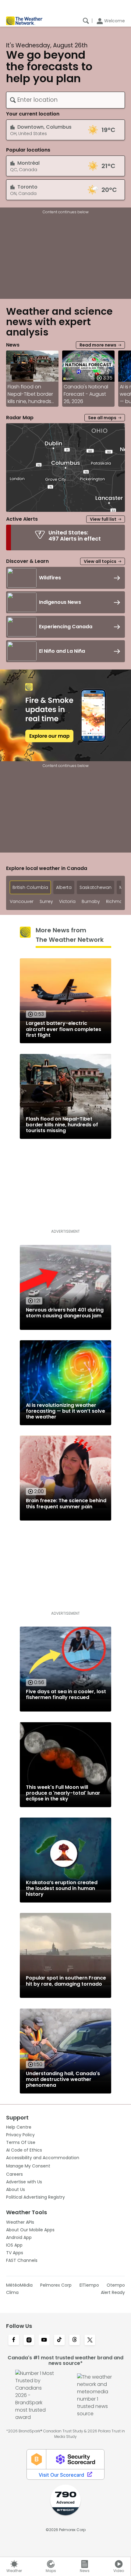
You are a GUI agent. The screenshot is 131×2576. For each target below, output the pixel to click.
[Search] (86, 21)
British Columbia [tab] (30, 887)
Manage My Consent (28, 2166)
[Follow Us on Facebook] (14, 2340)
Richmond (117, 902)
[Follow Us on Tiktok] (59, 2340)
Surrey (46, 902)
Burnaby (91, 902)
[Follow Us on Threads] (75, 2340)
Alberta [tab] (64, 887)
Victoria (67, 902)
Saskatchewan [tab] (96, 887)
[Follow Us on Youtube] (44, 2340)
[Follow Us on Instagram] (29, 2340)
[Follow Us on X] (90, 2340)
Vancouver (22, 902)
